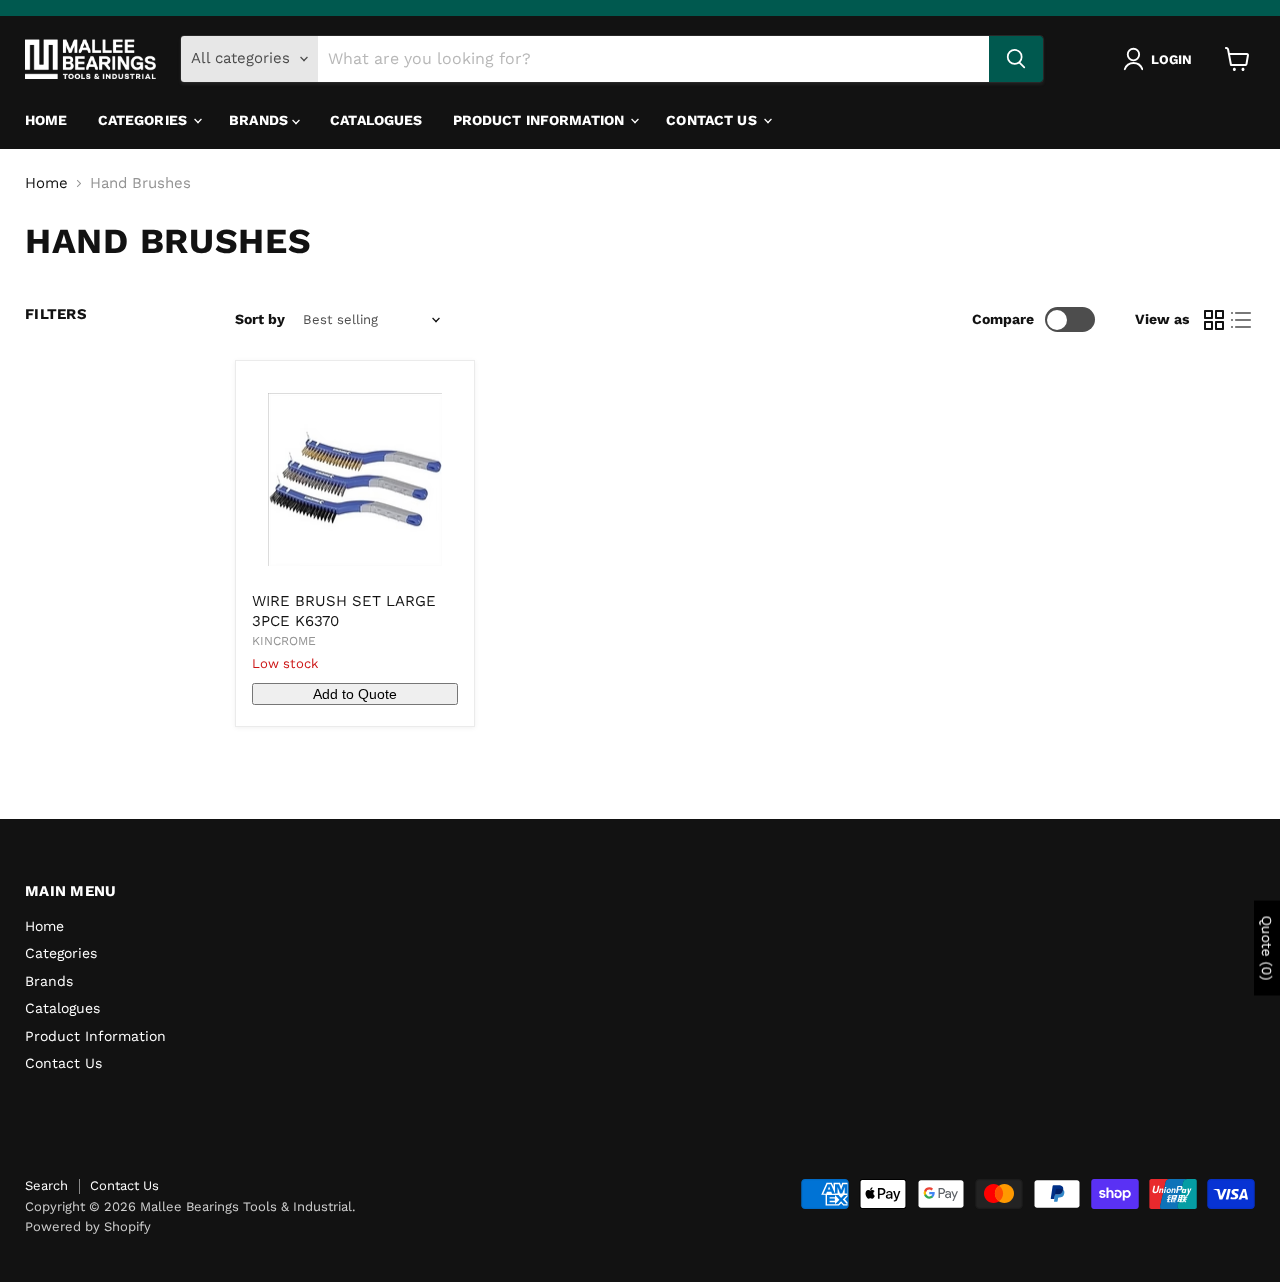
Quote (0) (1267, 948)
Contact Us (713, 120)
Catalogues (376, 120)
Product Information (541, 120)
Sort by (260, 319)
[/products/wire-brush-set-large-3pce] (355, 480)
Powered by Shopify (88, 1226)
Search (46, 1185)
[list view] (1242, 320)
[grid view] (1214, 320)
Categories (145, 120)
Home (46, 120)
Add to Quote (355, 694)
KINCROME (284, 641)
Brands (260, 120)
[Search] (1016, 59)
